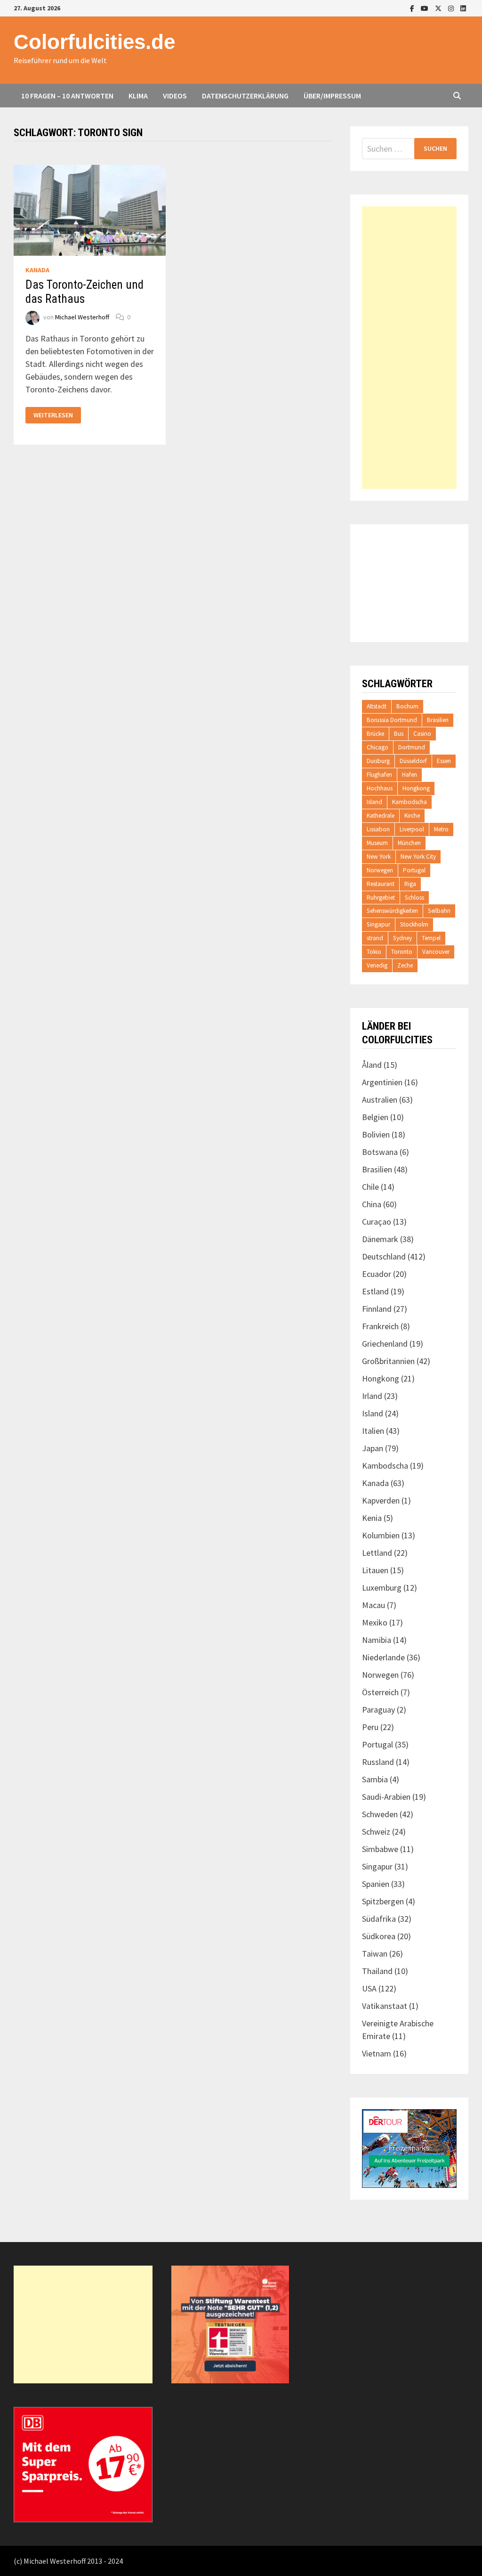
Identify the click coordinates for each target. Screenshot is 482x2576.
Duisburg (378, 761)
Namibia (377, 1640)
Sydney (402, 938)
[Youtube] (426, 8)
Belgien (375, 1117)
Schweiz (376, 1832)
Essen (444, 761)
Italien (373, 1431)
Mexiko (375, 1622)
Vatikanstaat (385, 2006)
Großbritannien (388, 1361)
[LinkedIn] (463, 8)
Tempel (431, 938)
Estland (375, 1291)
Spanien (376, 1884)
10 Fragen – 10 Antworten (67, 96)
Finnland (377, 1309)
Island (374, 802)
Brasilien (438, 720)
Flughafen (379, 775)
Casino (422, 734)
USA (369, 1988)
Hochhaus (380, 788)
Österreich (380, 1692)
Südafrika (379, 1919)
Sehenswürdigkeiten (392, 911)
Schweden (380, 1814)
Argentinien (382, 1082)
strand (375, 938)
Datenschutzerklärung (245, 96)
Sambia (375, 1779)
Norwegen (380, 870)
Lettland (377, 1553)
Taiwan (375, 1954)
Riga (410, 884)
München (409, 843)
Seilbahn (439, 911)
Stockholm (414, 924)
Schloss (414, 898)
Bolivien (376, 1134)
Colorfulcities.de (94, 42)
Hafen (410, 775)
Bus (399, 734)
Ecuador (377, 1274)
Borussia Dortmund (392, 720)
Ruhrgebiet (381, 898)
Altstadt (377, 706)
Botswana (380, 1152)
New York (379, 857)
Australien (380, 1100)
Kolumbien (381, 1535)
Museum (377, 843)
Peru (370, 1727)
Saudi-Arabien (386, 1797)
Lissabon (378, 829)
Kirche (412, 816)
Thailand (377, 1971)
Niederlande (383, 1657)
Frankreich (380, 1326)
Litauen (375, 1570)
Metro (441, 829)
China (372, 1204)
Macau (374, 1605)
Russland (378, 1762)
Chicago (378, 747)
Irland (372, 1396)
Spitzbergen (383, 1901)
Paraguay (378, 1710)
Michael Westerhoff (82, 317)
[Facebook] (413, 8)
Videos (175, 96)
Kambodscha (410, 802)
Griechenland (385, 1344)
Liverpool (412, 829)
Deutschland (384, 1256)
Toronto (402, 952)
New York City (418, 857)
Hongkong (416, 788)
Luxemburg (382, 1588)
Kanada (37, 270)
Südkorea (379, 1936)
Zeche (405, 965)
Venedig (377, 965)
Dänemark (380, 1239)
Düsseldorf (413, 761)
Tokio (374, 952)
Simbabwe (380, 1849)
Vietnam (377, 2053)
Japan (373, 1448)
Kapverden (381, 1500)
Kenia (372, 1518)
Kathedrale (381, 816)
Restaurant (381, 884)
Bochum (407, 706)
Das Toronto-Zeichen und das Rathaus (84, 292)
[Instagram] (452, 8)
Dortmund (412, 747)
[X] (439, 8)
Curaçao (377, 1222)
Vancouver (436, 952)
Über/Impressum (332, 96)
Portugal (414, 870)
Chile (370, 1187)
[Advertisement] (409, 348)
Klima (138, 96)
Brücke (375, 734)
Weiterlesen (53, 415)
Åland (372, 1065)
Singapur (378, 924)
